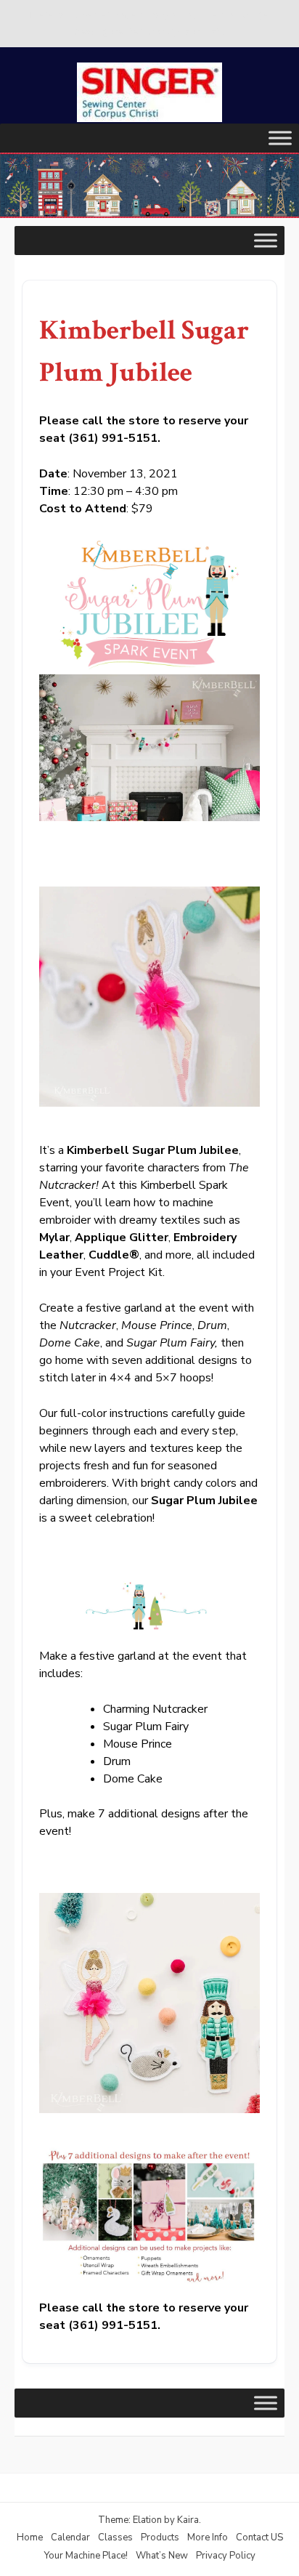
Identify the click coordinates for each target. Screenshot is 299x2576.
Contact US (259, 2537)
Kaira (188, 2520)
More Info (208, 2537)
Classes (115, 2537)
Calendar (70, 2537)
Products (160, 2537)
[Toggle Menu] (280, 138)
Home (30, 2537)
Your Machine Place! (86, 2556)
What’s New (162, 2556)
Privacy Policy (226, 2556)
